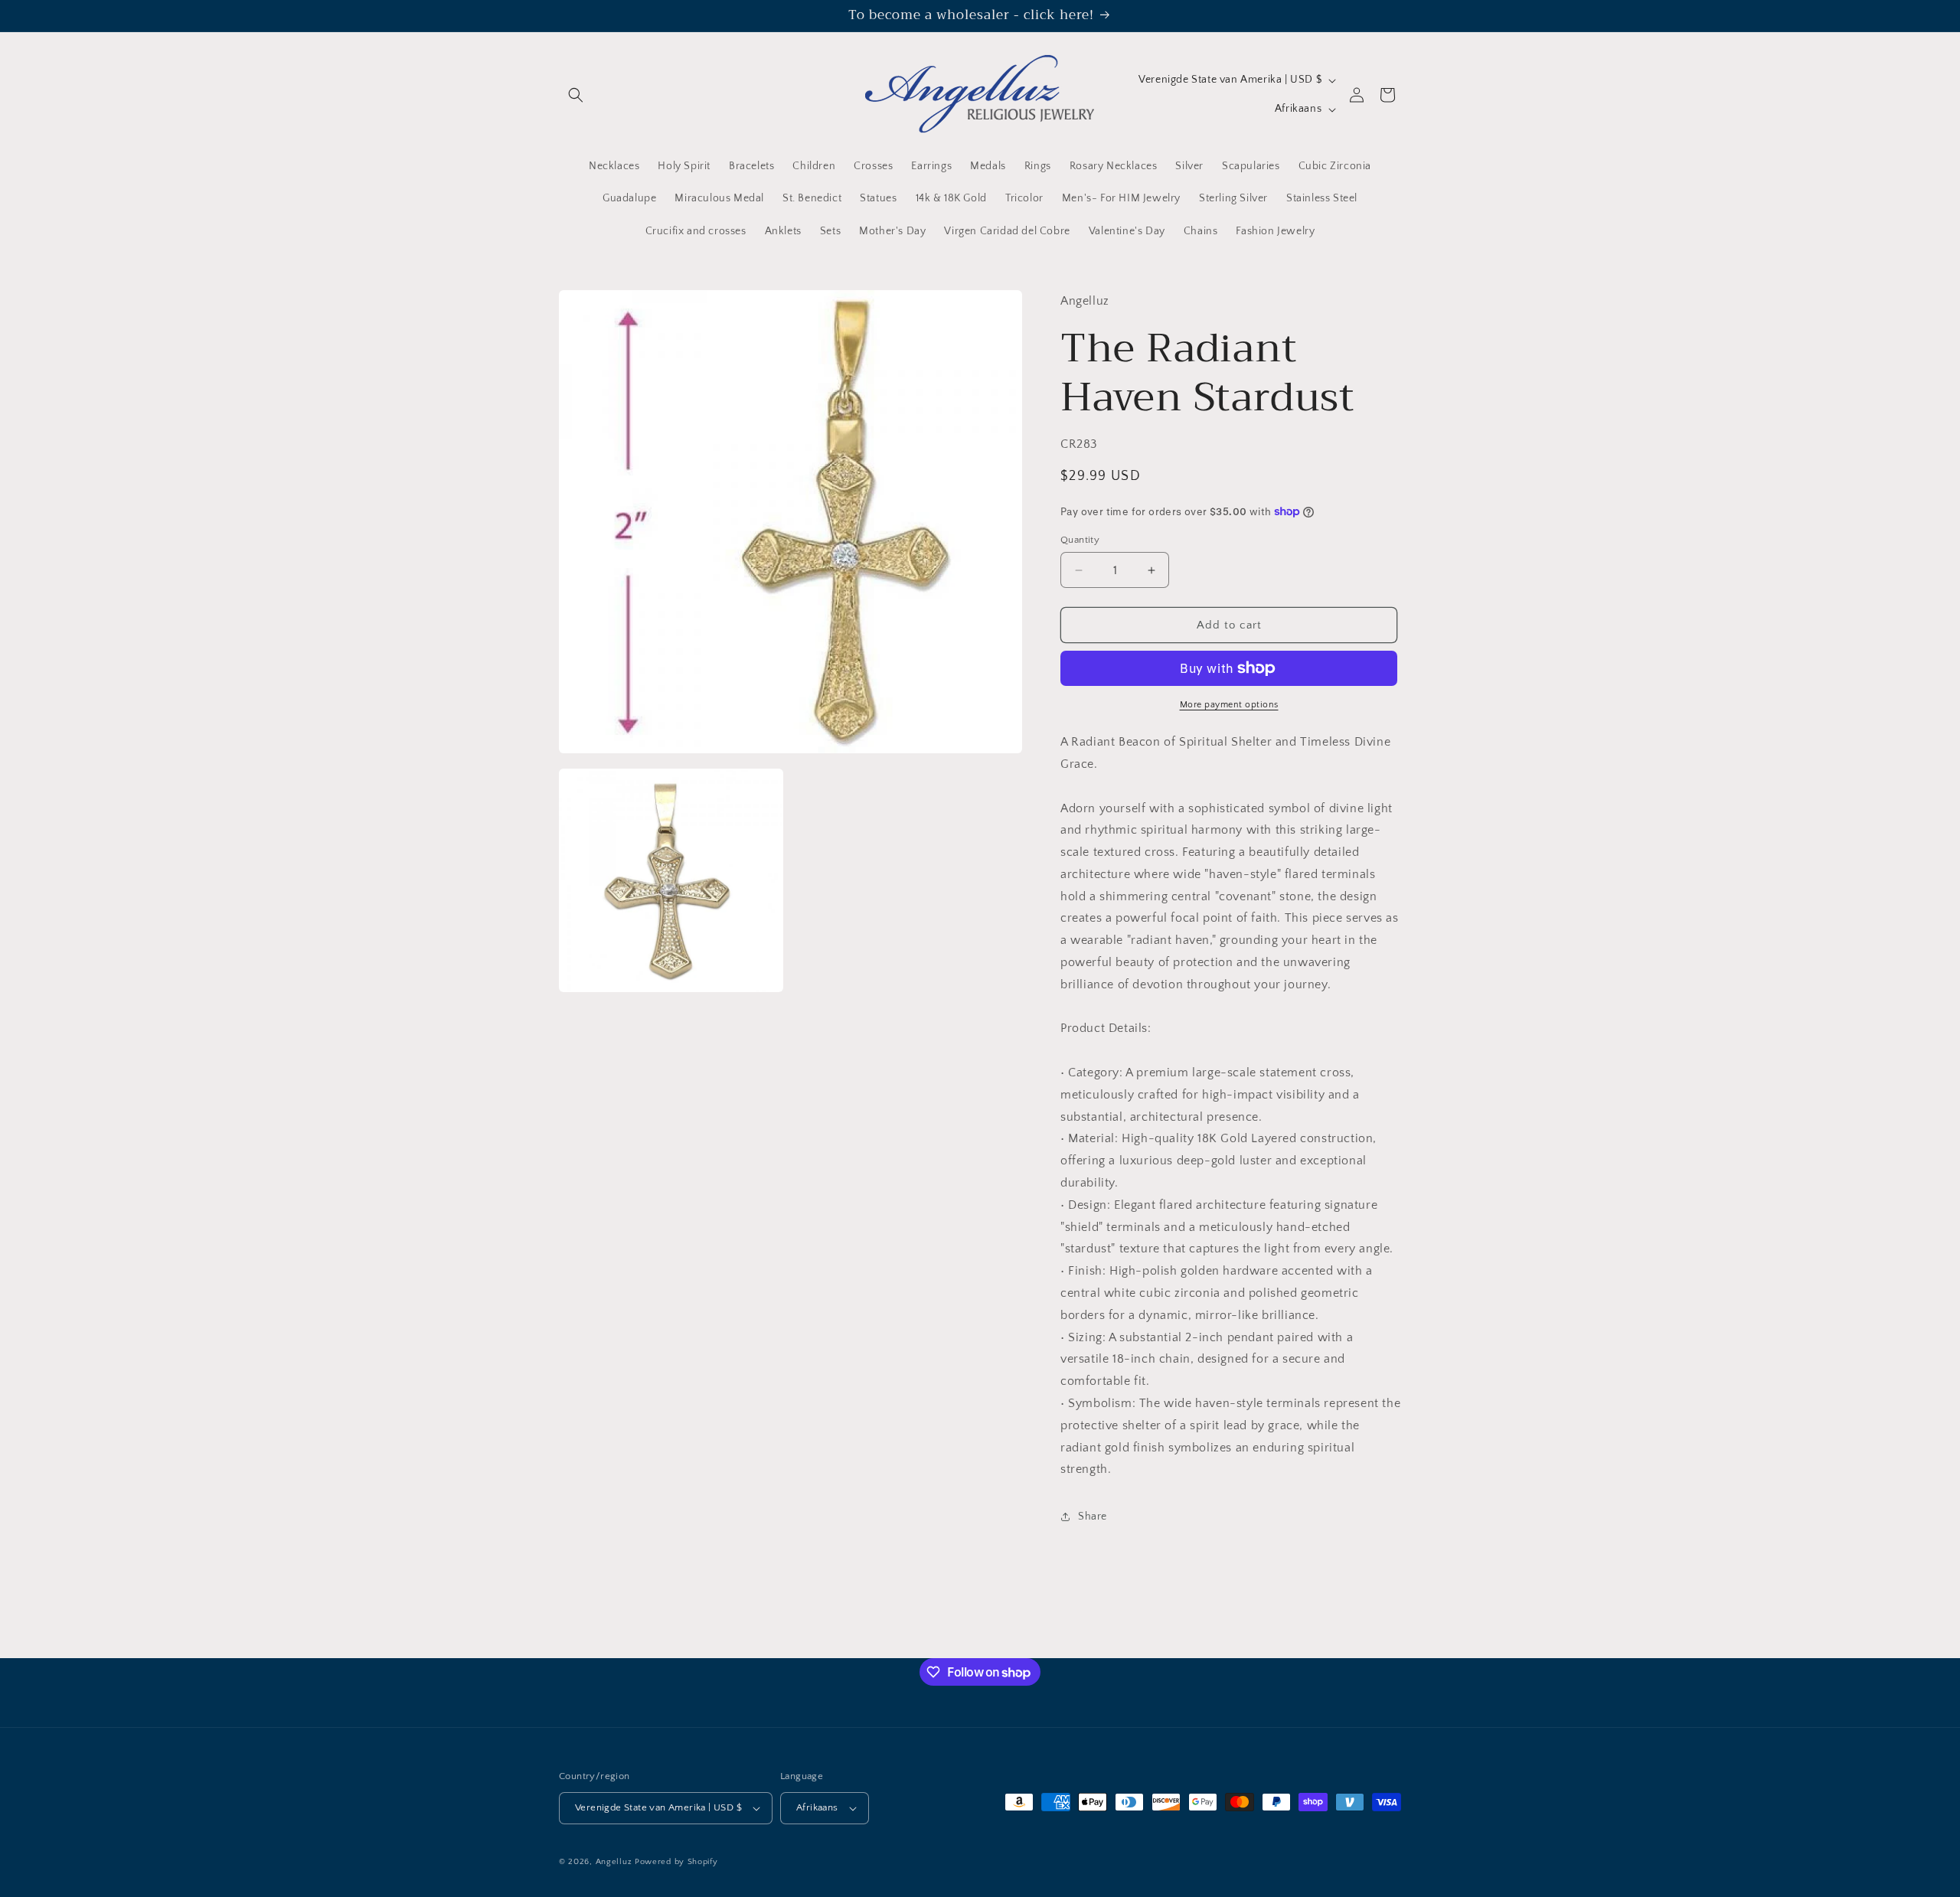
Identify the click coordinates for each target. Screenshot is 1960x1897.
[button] (576, 95)
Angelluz (615, 1862)
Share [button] (1093, 1517)
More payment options (1229, 705)
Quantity (1080, 540)
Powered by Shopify (676, 1862)
